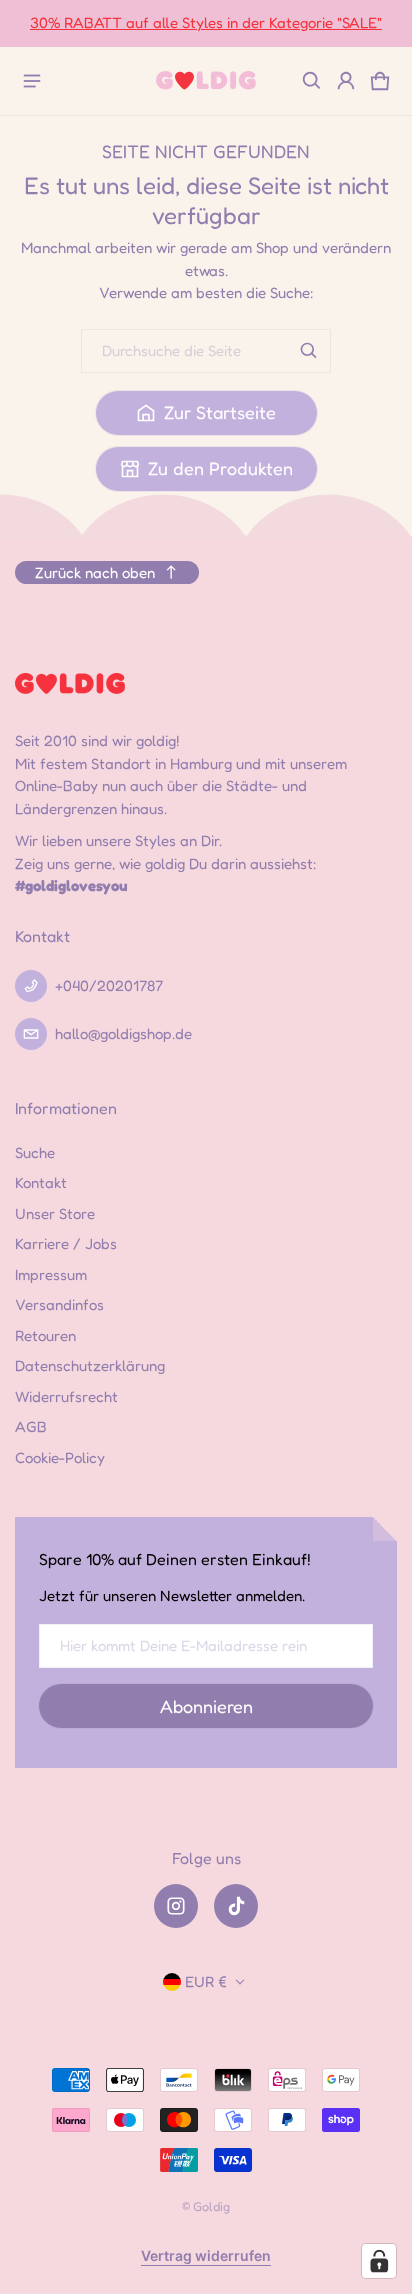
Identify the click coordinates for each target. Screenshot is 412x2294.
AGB (31, 1426)
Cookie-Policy (60, 1457)
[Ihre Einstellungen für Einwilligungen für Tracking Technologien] (379, 2261)
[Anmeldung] (346, 81)
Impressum (51, 1274)
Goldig (211, 2206)
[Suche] (309, 351)
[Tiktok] (236, 1906)
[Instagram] (176, 1906)
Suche (35, 1152)
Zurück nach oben (95, 572)
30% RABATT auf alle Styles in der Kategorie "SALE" (206, 22)
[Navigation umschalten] (32, 81)
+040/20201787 (109, 985)
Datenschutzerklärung (90, 1365)
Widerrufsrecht (66, 1396)
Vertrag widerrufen (206, 2255)
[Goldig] (206, 80)
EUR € (206, 1981)
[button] (312, 81)
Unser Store (55, 1213)
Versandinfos (59, 1304)
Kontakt (41, 1182)
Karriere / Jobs (66, 1243)
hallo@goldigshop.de (123, 1033)
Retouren (45, 1335)
